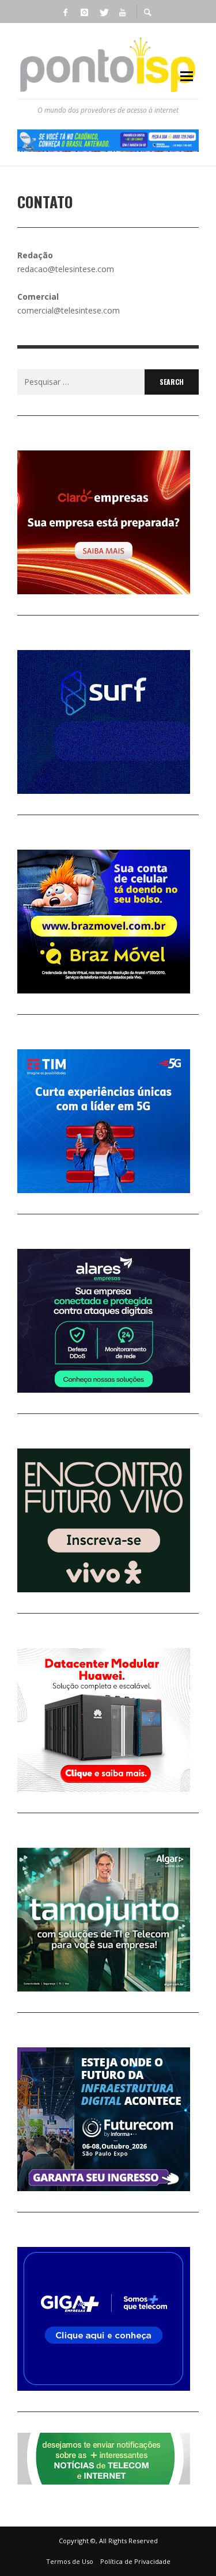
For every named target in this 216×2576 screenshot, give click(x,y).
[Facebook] (66, 12)
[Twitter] (104, 12)
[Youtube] (123, 12)
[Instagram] (85, 12)
